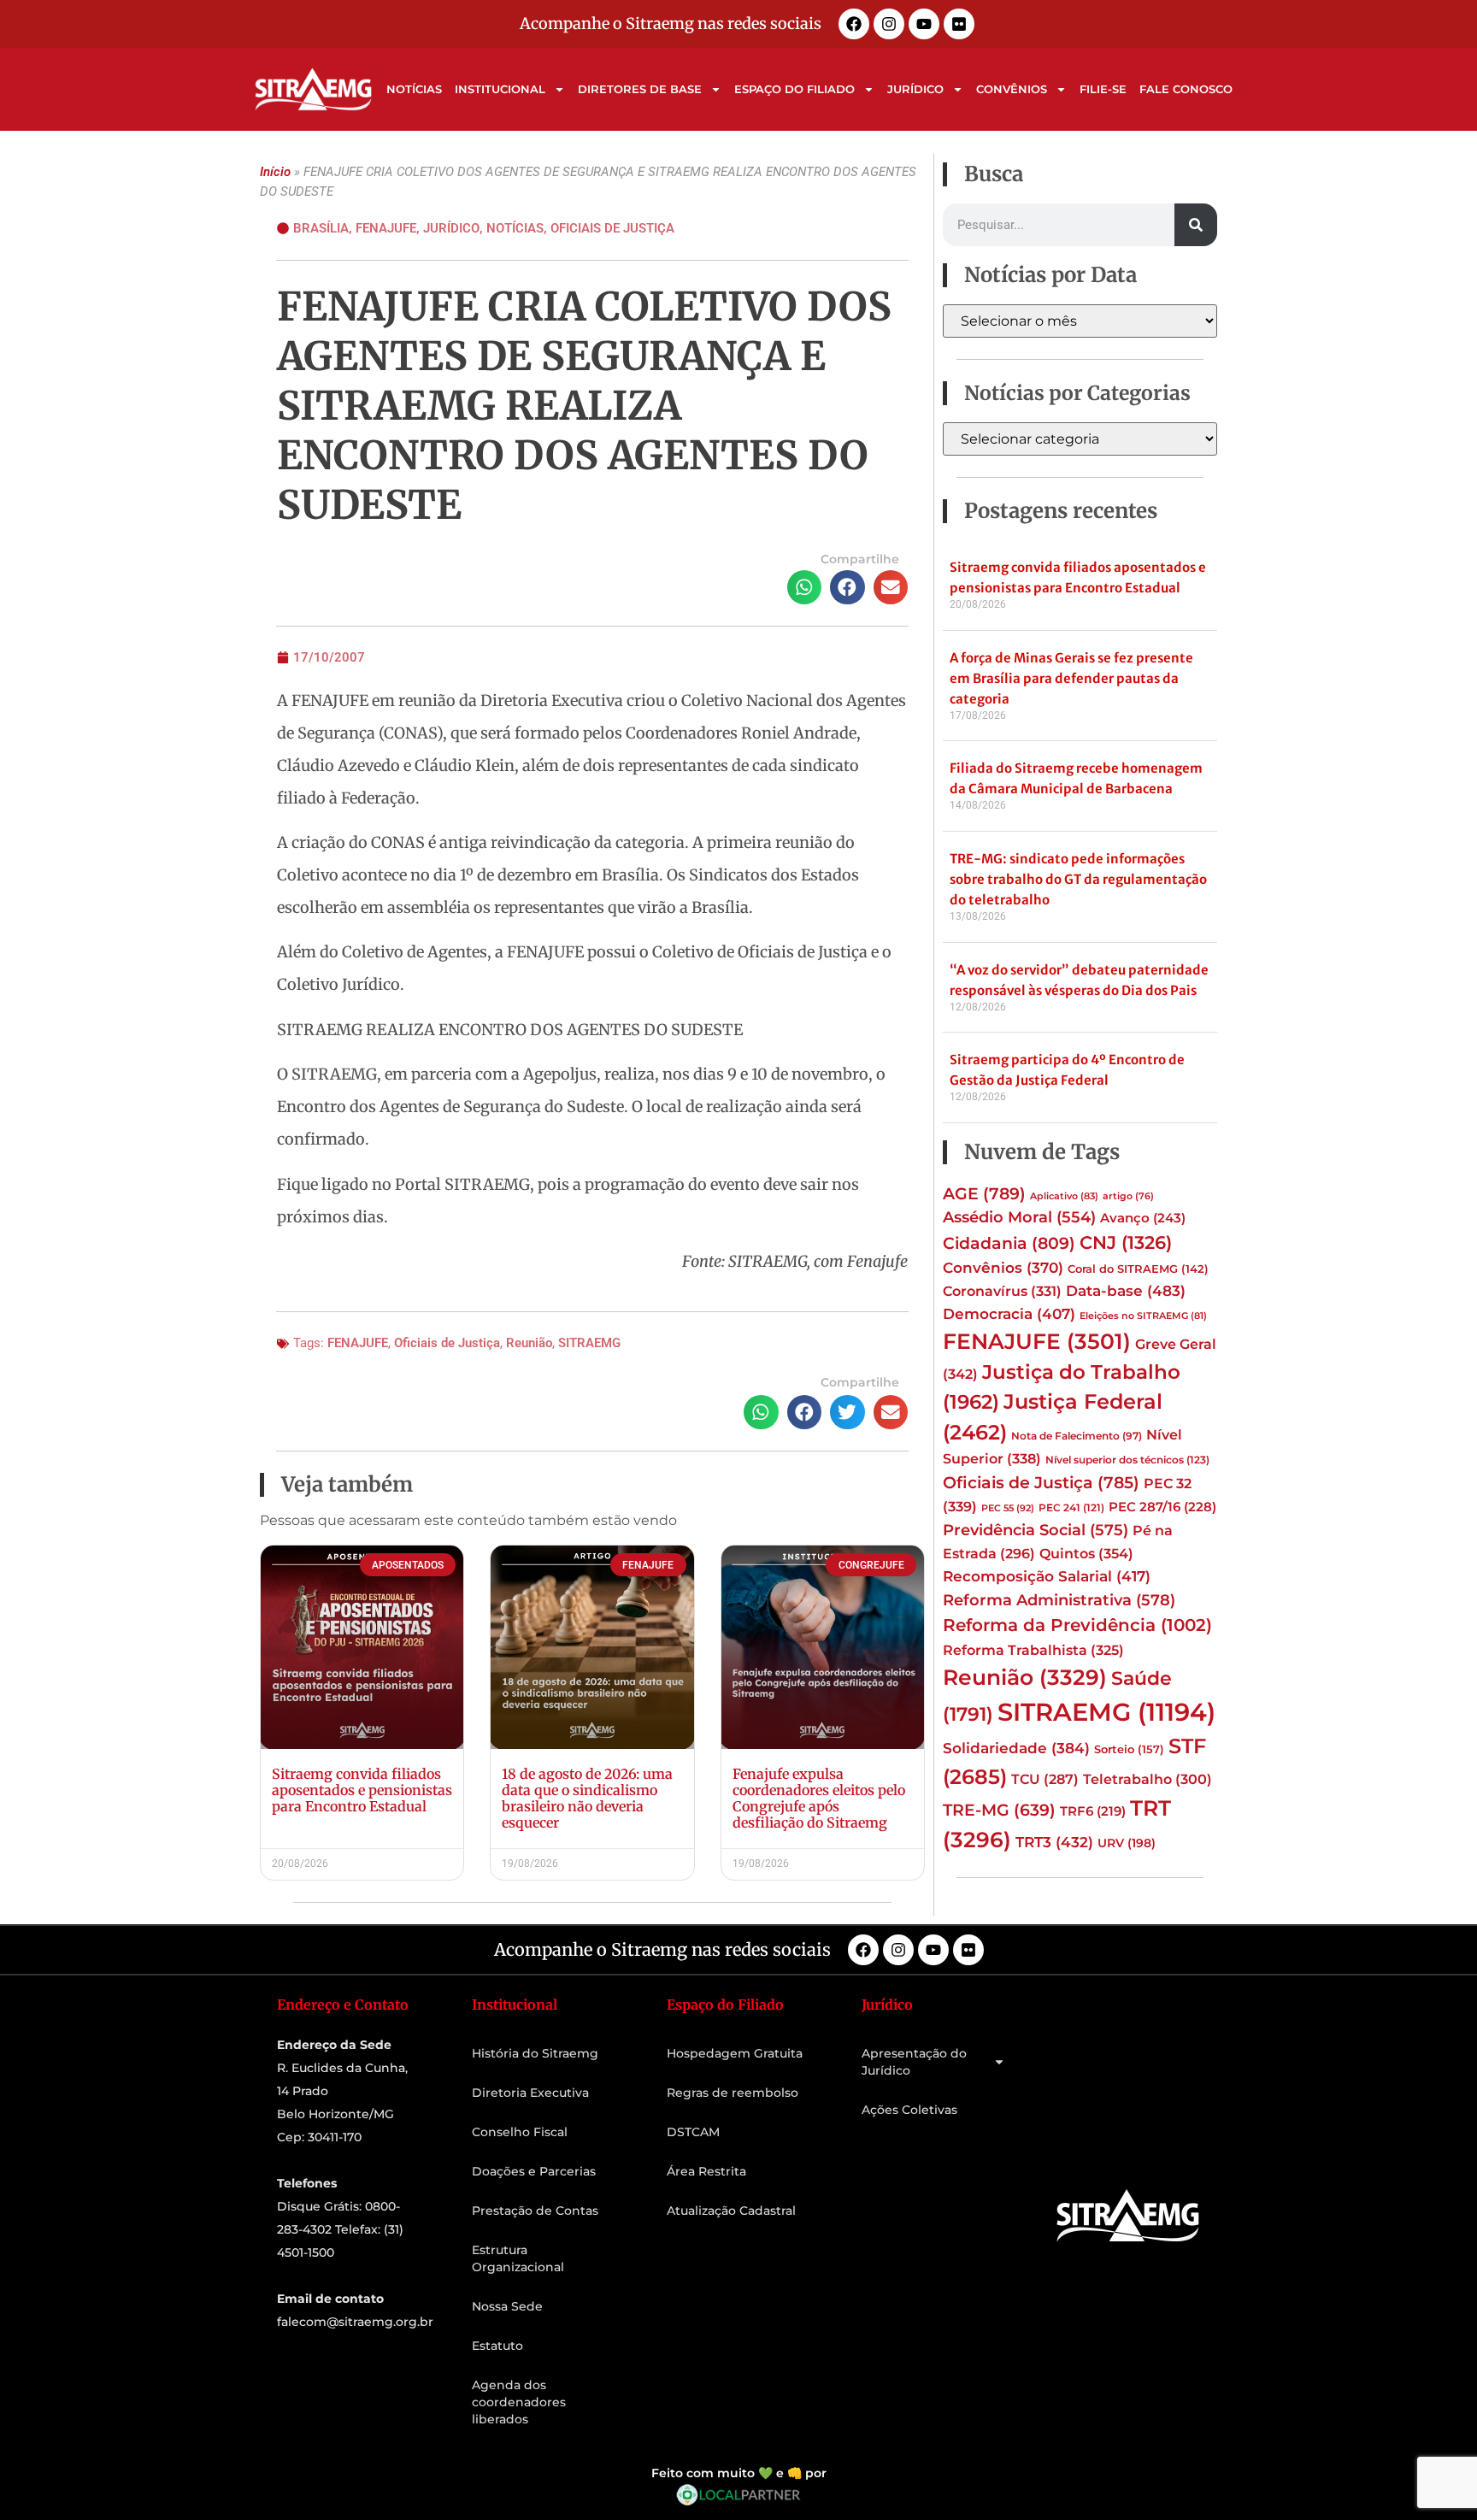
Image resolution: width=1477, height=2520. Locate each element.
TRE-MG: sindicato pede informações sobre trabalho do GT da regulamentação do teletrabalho (1078, 879)
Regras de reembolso (733, 2093)
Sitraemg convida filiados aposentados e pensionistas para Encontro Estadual (362, 1790)
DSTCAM (693, 2132)
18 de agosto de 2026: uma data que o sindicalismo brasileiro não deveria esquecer (587, 1799)
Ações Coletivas (909, 2110)
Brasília (321, 228)
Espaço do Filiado (794, 89)
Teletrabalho (1147, 1779)
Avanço (1143, 1218)
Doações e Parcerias (534, 2171)
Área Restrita (706, 2171)
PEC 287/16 (1162, 1507)
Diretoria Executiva (530, 2093)
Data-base (1126, 1290)
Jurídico (915, 89)
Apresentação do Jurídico (914, 2062)
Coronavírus (1002, 1291)
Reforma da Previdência (1077, 1625)
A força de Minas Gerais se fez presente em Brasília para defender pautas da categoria (1071, 678)
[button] (805, 588)
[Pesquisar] (1196, 225)
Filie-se (1103, 89)
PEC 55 (1008, 1508)
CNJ (1126, 1242)
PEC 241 (1071, 1507)
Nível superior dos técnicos (1127, 1460)
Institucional (500, 89)
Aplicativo (1064, 1196)
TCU (1045, 1779)
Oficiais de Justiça (612, 228)
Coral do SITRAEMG (1138, 1269)
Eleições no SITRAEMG (1143, 1316)
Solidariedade (1016, 1748)
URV (1127, 1843)
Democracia (1009, 1314)
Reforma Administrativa (1059, 1600)
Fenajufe (386, 228)
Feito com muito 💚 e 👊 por (739, 2473)
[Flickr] (959, 24)
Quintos (1086, 1553)
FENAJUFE (358, 1343)
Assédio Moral (1019, 1217)
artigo (1128, 1196)
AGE (984, 1193)
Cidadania (1009, 1243)
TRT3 (1054, 1842)
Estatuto (497, 2346)
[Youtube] (924, 24)
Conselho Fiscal (520, 2132)
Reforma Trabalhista (1033, 1650)
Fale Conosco (1186, 89)
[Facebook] (854, 24)
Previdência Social (1036, 1530)
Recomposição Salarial (1047, 1576)
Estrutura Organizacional (518, 2258)
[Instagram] (889, 24)
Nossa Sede (507, 2306)
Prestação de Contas (535, 2211)
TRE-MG (999, 1810)
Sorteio (1129, 1749)
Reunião (529, 1343)
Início (275, 172)
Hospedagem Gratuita (735, 2053)
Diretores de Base (640, 89)
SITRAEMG (589, 1343)
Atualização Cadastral (731, 2211)
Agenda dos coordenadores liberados (519, 2402)
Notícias (414, 89)
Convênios (1012, 89)
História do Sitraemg (535, 2053)
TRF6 (1093, 1811)
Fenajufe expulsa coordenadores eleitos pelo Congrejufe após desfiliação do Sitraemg (819, 1799)
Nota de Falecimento (1077, 1436)
